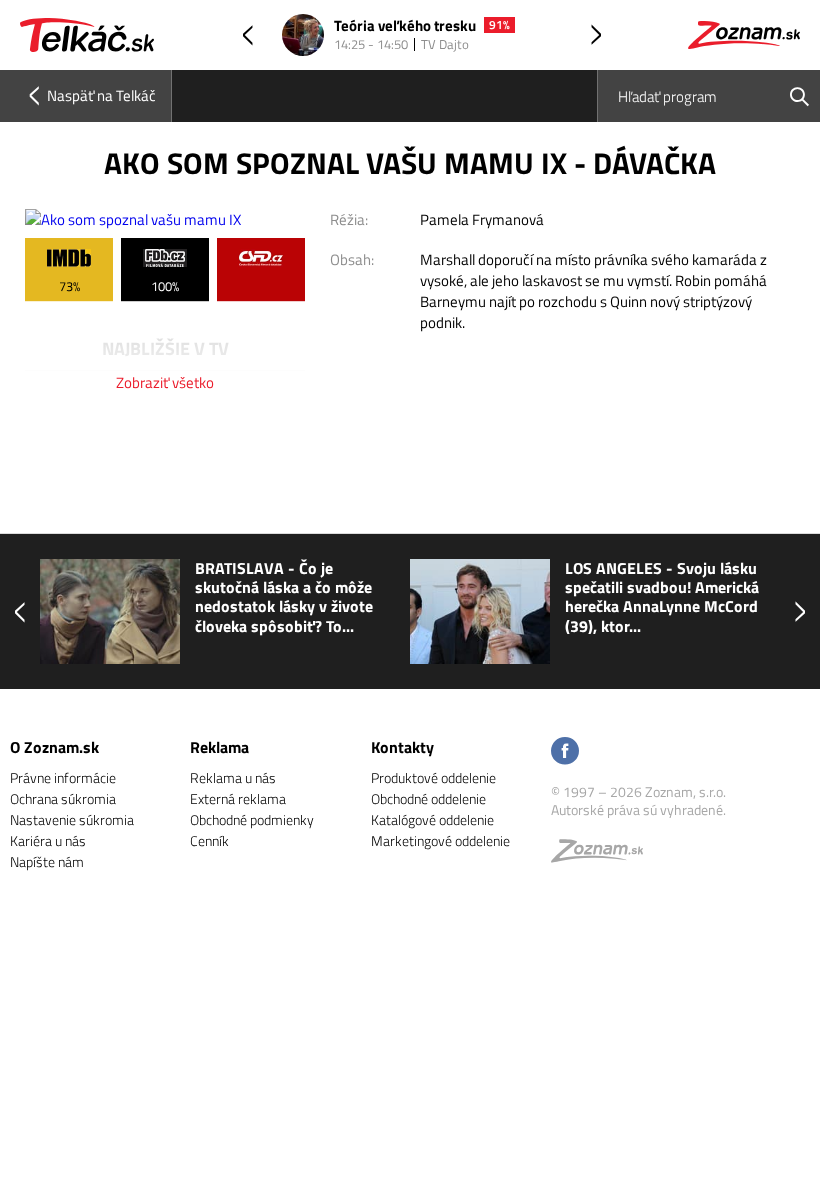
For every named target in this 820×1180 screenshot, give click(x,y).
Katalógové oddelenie (432, 819)
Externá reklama (238, 798)
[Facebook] (565, 752)
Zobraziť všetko (165, 382)
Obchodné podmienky (252, 819)
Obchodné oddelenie (428, 798)
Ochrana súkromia (63, 798)
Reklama (219, 747)
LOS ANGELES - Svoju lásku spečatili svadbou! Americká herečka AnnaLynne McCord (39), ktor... (662, 597)
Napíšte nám (47, 861)
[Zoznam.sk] (604, 855)
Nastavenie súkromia (72, 819)
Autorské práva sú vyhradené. (638, 809)
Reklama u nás (233, 777)
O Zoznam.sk (54, 747)
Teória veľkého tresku (405, 26)
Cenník (209, 840)
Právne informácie (63, 777)
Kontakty (402, 747)
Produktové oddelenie (433, 777)
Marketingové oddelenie (440, 840)
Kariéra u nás (48, 840)
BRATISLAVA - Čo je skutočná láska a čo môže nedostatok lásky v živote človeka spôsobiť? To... (284, 597)
